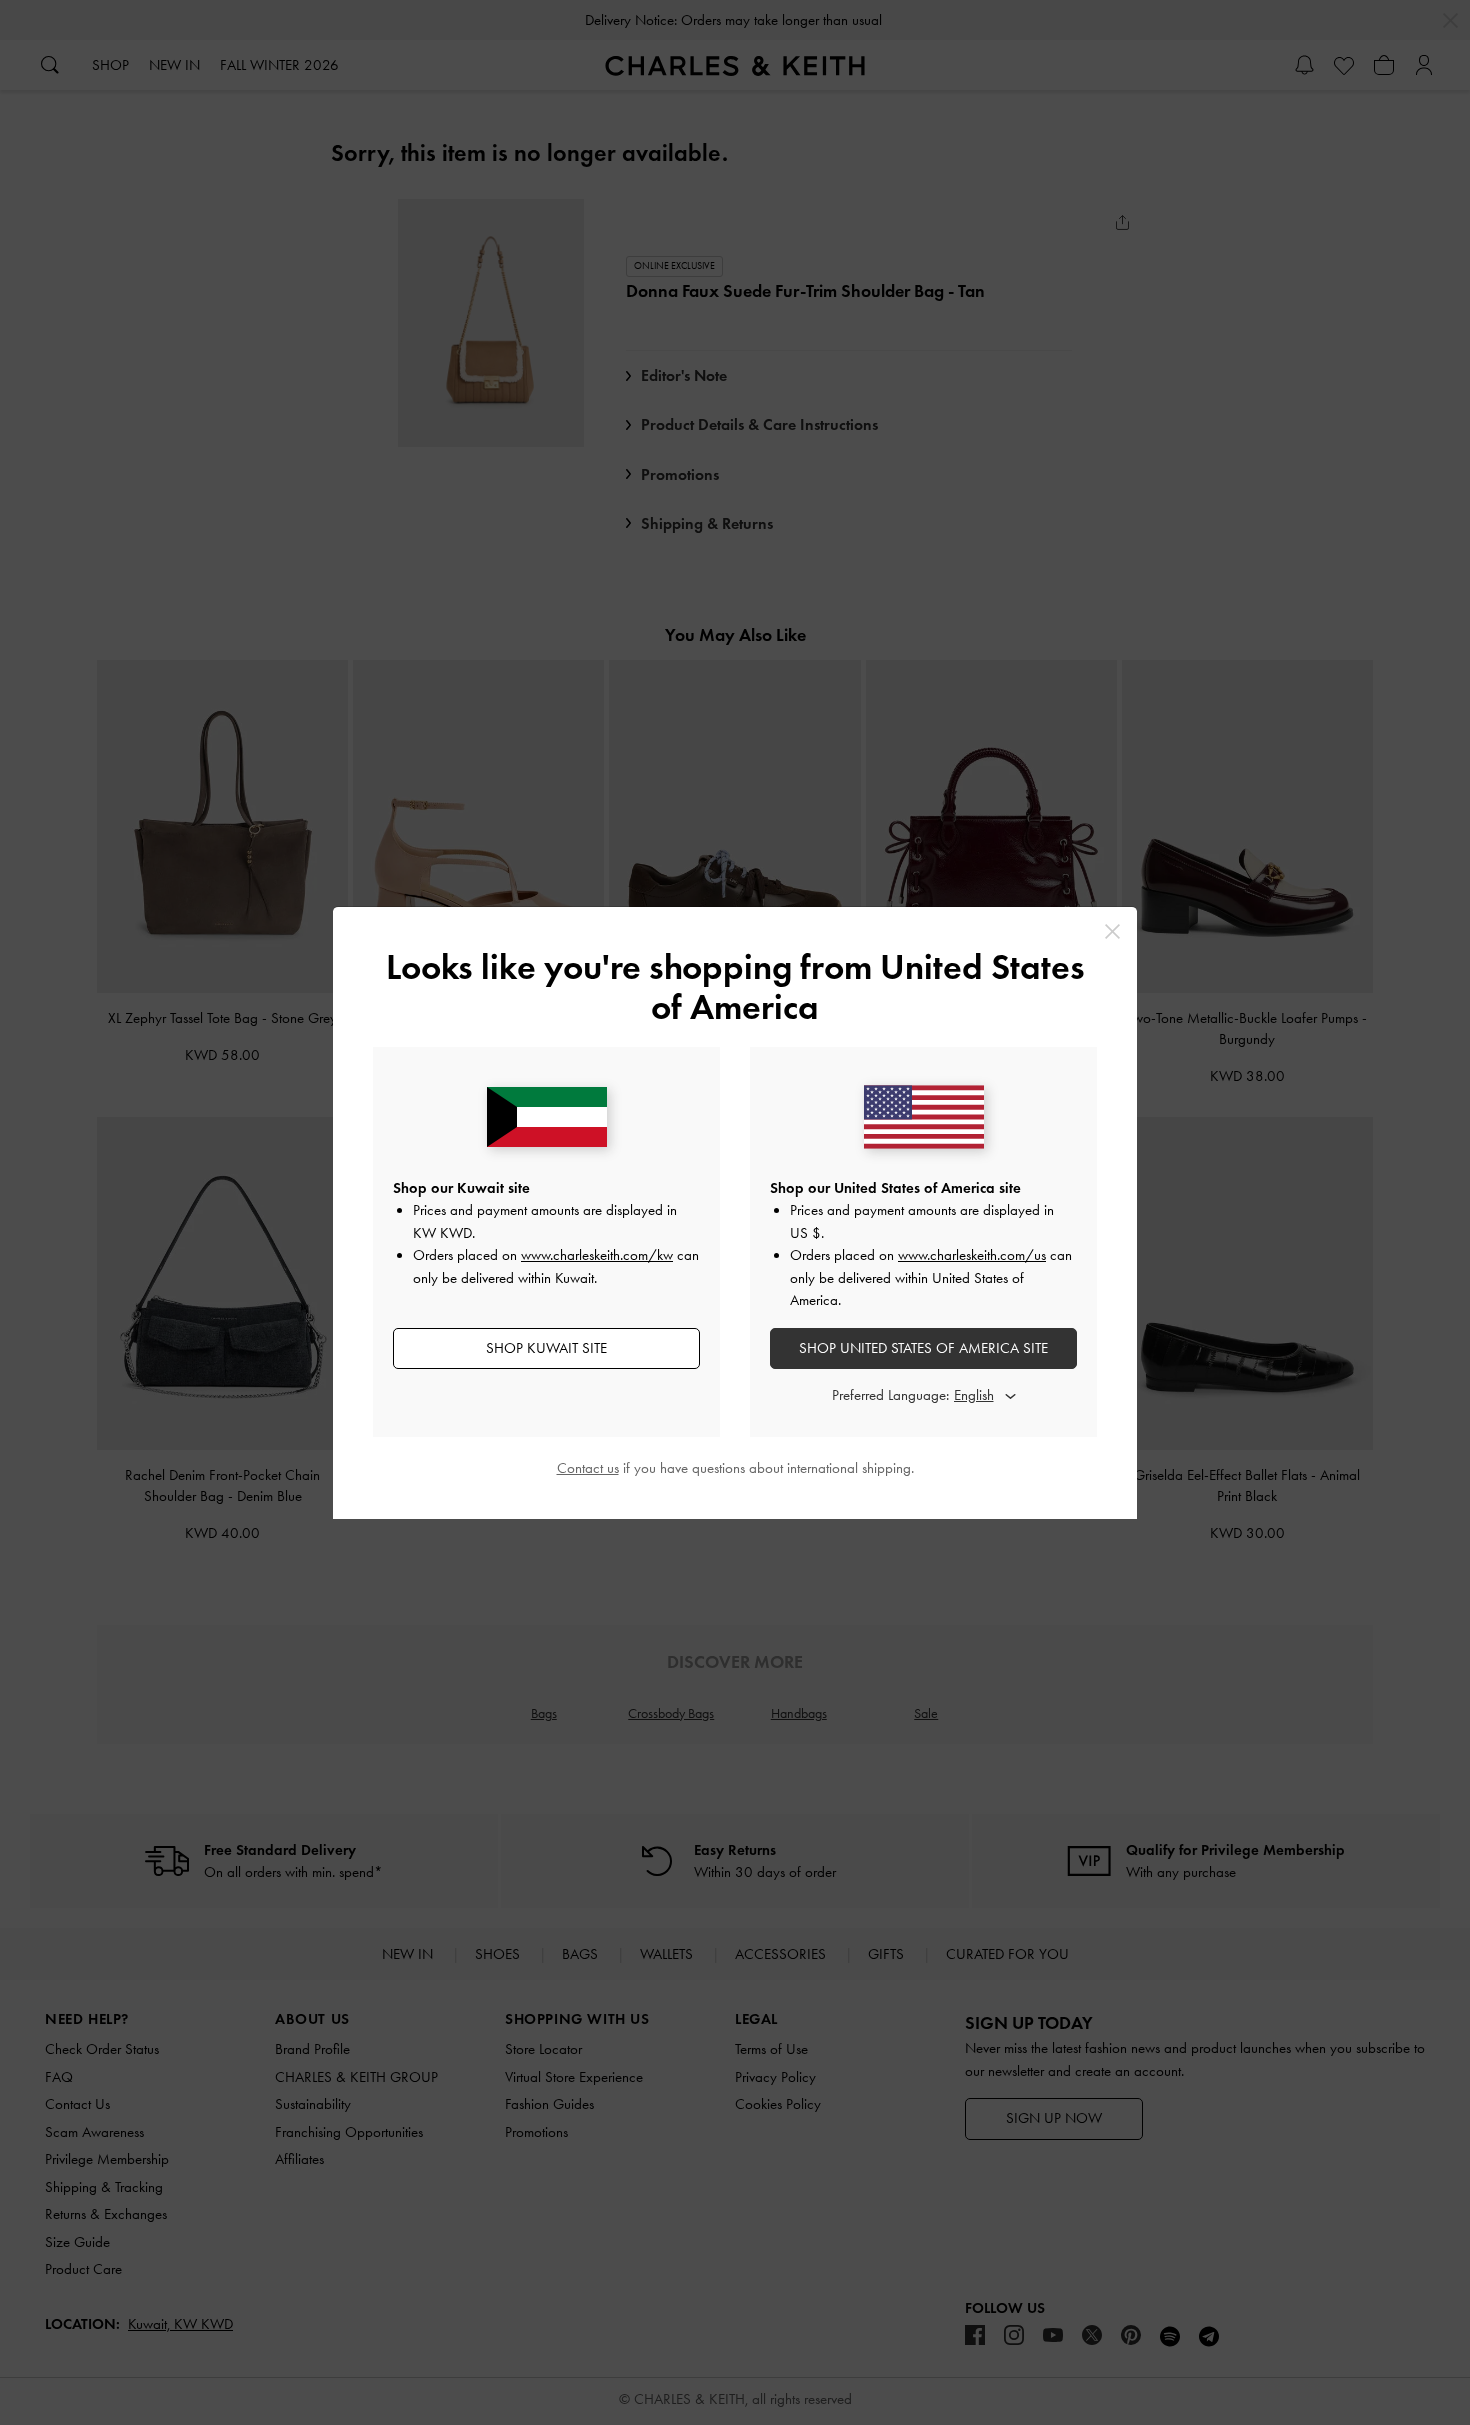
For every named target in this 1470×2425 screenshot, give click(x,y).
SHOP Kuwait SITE (546, 1348)
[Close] (1112, 931)
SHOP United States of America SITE (923, 1348)
